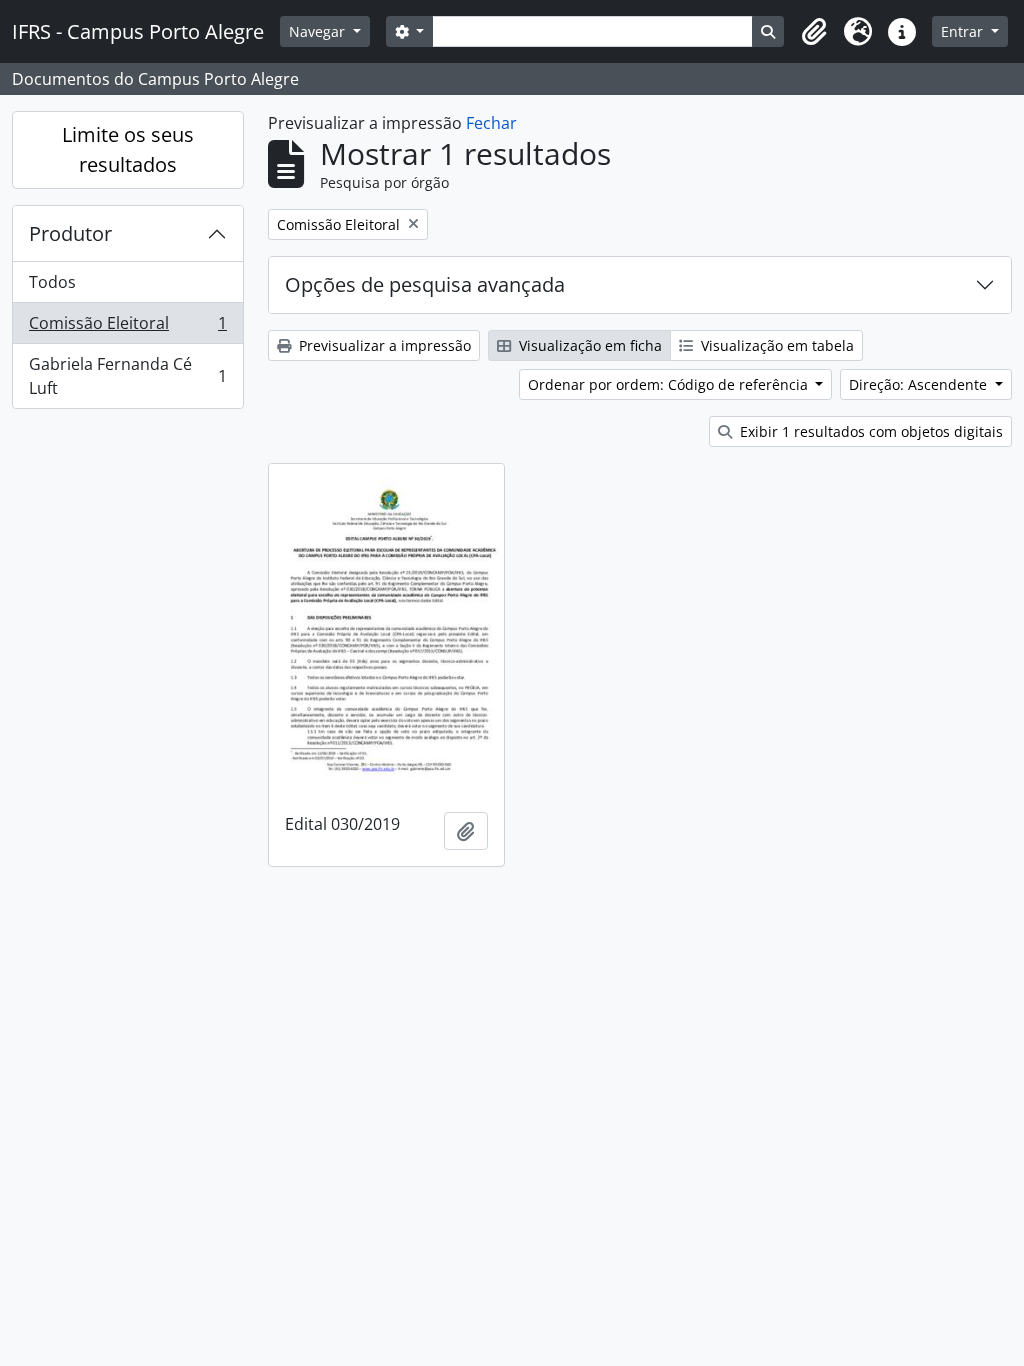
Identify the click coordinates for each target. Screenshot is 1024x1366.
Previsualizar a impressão (383, 345)
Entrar (964, 31)
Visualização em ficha (588, 345)
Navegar (319, 31)
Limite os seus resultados (128, 149)
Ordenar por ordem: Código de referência (670, 384)
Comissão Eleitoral (127, 328)
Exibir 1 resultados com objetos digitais (869, 431)
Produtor (70, 233)
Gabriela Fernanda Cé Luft (127, 376)
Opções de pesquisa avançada (425, 284)
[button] (814, 32)
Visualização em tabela (775, 345)
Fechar (491, 123)
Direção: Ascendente (920, 384)
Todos (52, 282)
